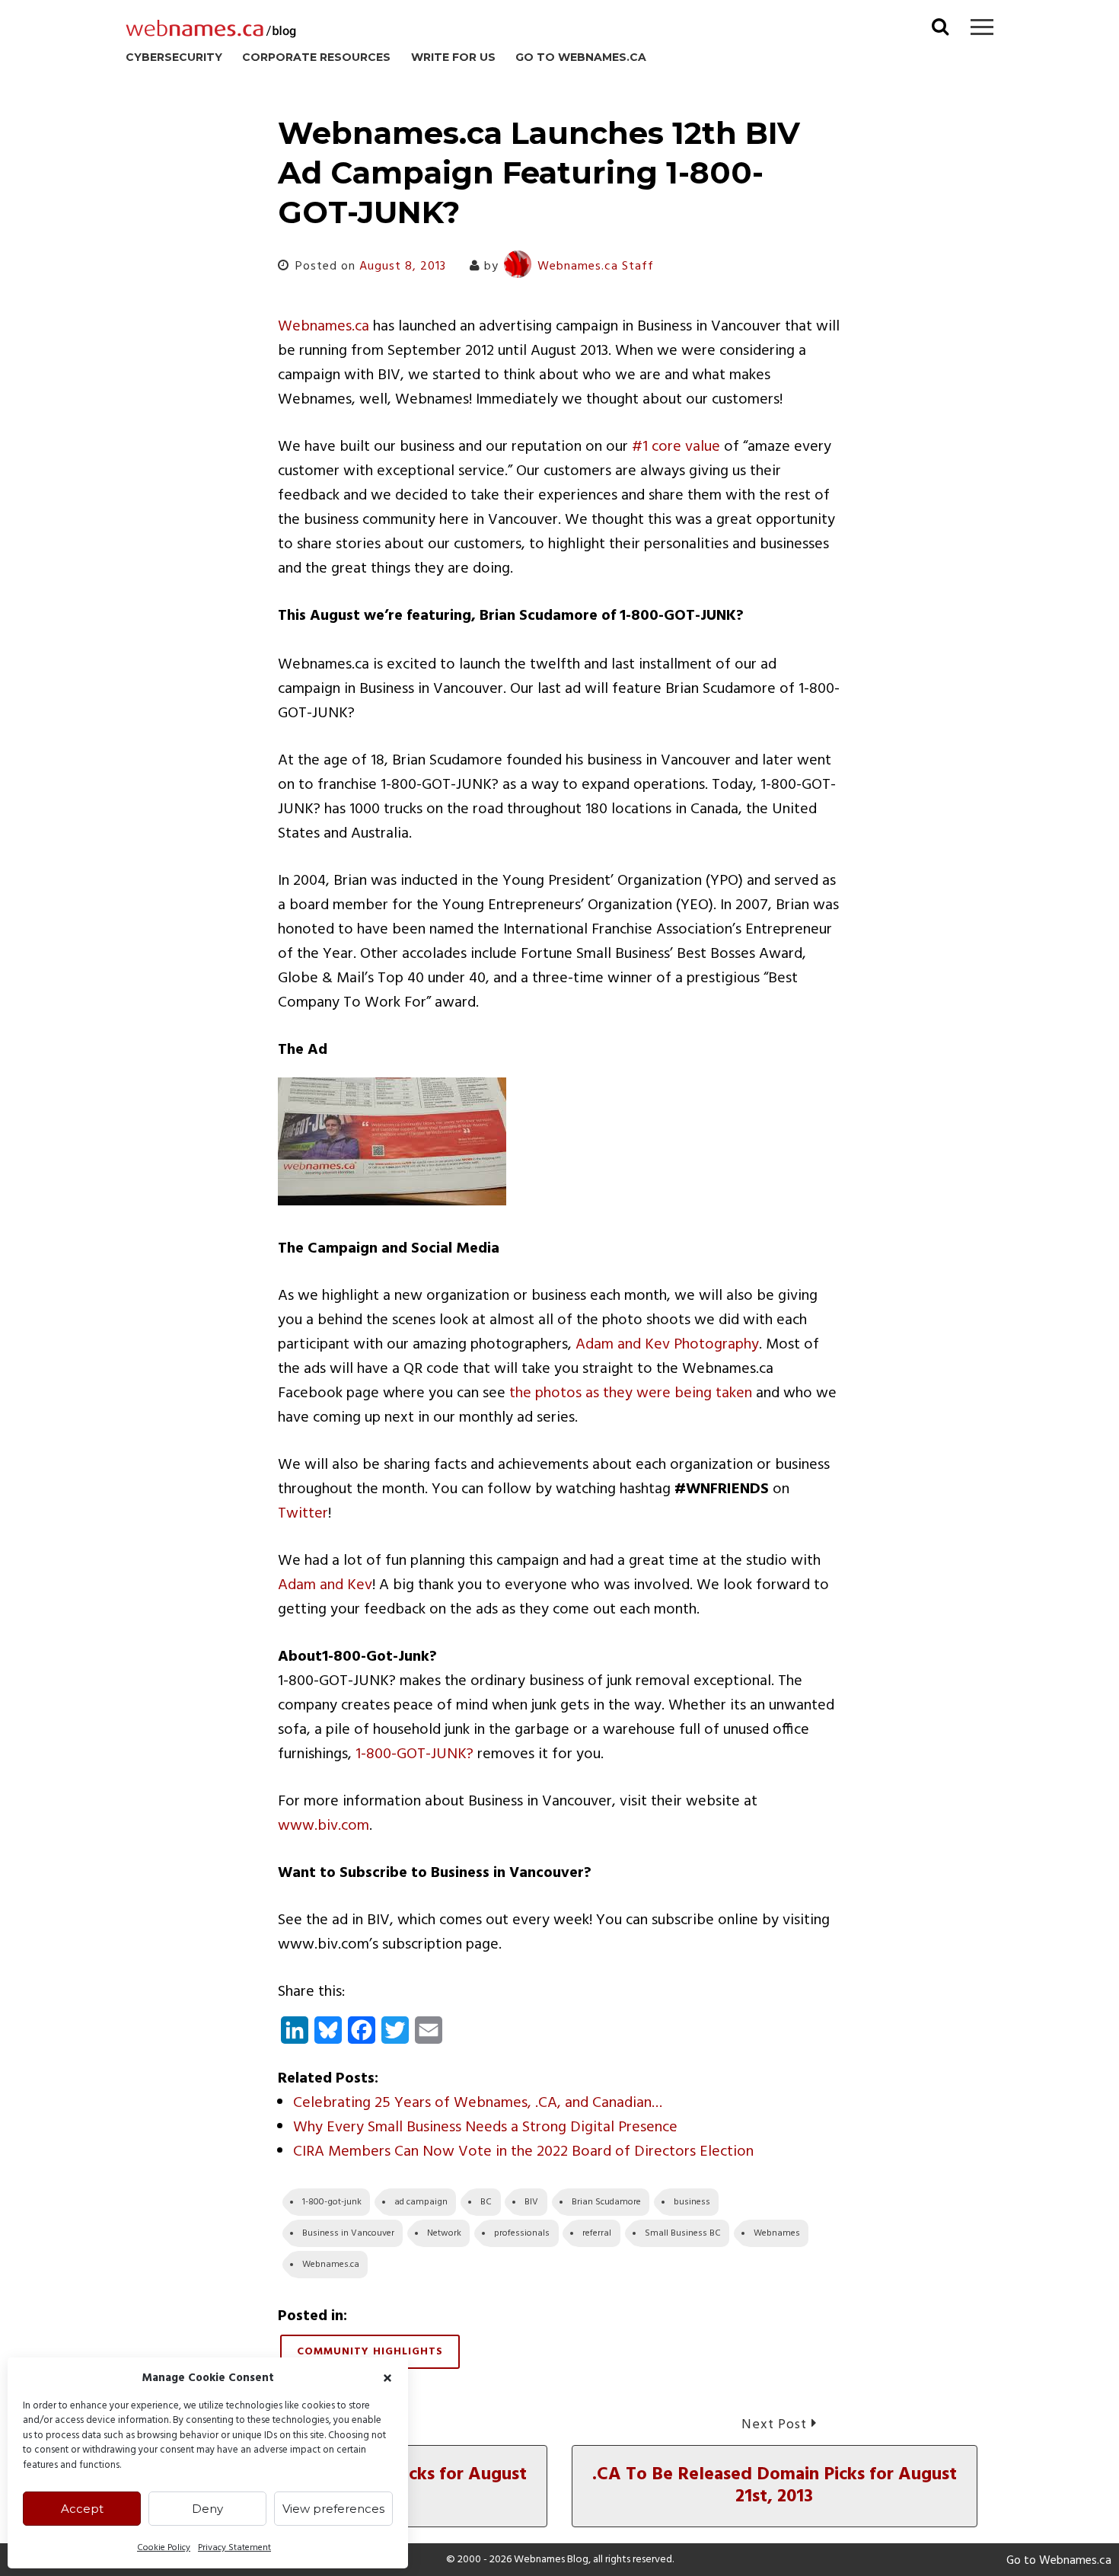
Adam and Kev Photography (667, 1345)
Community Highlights (370, 2352)
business (692, 2202)
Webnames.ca (324, 327)
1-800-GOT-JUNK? (414, 1754)
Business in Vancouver (348, 2233)
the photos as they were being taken (631, 1393)
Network (444, 2233)
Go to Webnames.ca (581, 57)
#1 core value (676, 447)
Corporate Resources (316, 57)
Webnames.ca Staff (596, 267)
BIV (531, 2202)
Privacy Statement (234, 2548)
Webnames (777, 2233)
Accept (82, 2509)
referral (597, 2233)
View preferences (333, 2509)
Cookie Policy (164, 2548)
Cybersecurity (174, 57)
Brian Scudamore (606, 2202)
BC (486, 2202)
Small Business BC (683, 2233)
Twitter (303, 1514)
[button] (387, 2378)
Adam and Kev (325, 1585)
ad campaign (421, 2202)
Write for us (453, 57)
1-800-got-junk (332, 2202)
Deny (207, 2509)
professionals (522, 2233)
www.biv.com (324, 1826)
